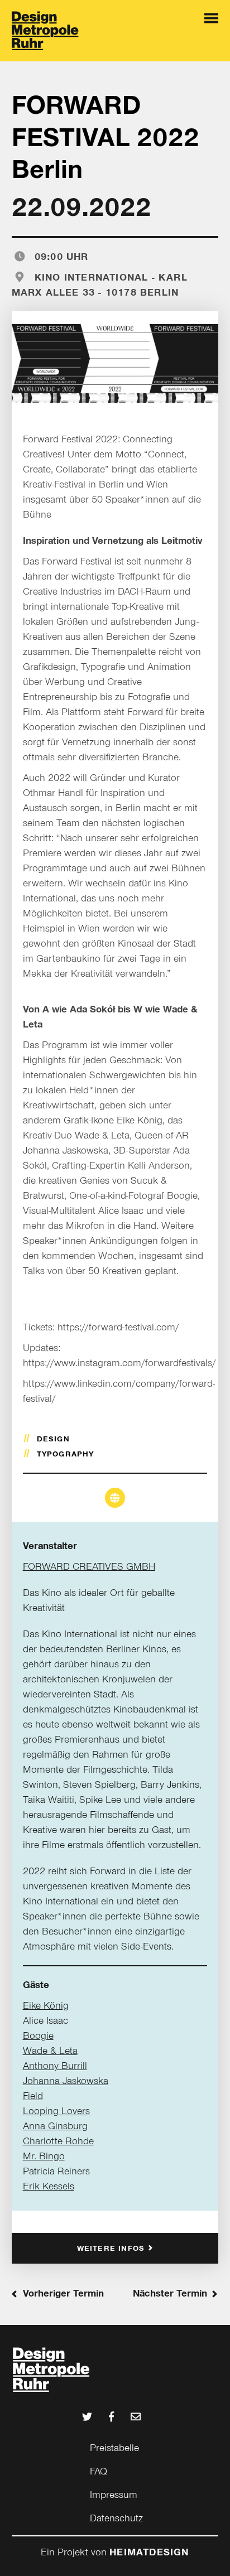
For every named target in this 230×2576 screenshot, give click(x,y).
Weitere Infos (111, 2248)
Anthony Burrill (55, 2066)
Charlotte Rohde (58, 2141)
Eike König (46, 2005)
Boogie (38, 2035)
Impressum (114, 2495)
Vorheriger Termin (63, 2293)
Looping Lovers (56, 2111)
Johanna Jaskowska (66, 2081)
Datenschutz (116, 2518)
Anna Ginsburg (55, 2126)
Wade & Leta (50, 2051)
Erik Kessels (49, 2186)
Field (33, 2096)
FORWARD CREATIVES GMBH (89, 1566)
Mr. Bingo (44, 2156)
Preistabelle (114, 2448)
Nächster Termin (170, 2293)
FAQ (99, 2471)
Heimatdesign (149, 2552)
